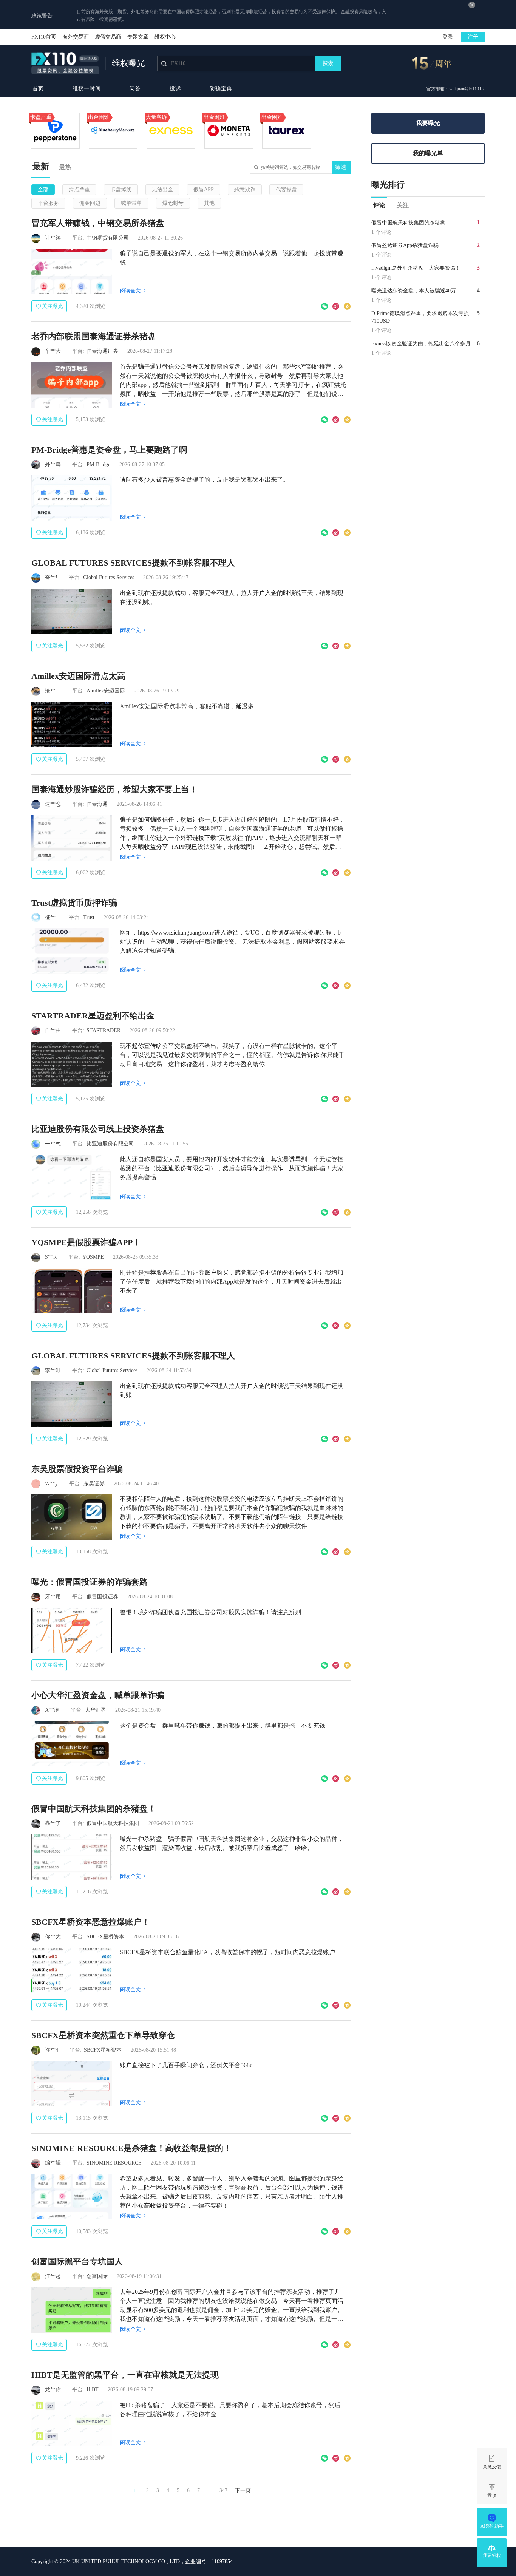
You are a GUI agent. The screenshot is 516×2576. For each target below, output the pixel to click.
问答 (135, 89)
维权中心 (165, 37)
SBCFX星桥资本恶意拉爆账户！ (91, 1922)
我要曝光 (428, 123)
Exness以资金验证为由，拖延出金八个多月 (421, 344)
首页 (38, 89)
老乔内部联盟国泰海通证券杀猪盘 (94, 336)
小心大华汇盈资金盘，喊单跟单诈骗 (98, 1695)
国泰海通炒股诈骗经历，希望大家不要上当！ (114, 789)
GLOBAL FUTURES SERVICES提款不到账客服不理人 (133, 1356)
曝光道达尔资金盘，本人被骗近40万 (414, 291)
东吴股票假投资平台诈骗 (77, 1469)
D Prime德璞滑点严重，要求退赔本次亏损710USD (420, 317)
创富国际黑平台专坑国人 (77, 2262)
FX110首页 (44, 37)
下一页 (243, 2490)
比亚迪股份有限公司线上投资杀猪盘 (98, 1129)
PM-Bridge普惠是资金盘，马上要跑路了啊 (109, 450)
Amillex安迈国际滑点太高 (78, 676)
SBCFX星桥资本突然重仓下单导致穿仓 (103, 2035)
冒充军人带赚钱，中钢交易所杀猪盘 (98, 223)
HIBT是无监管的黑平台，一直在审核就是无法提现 (125, 2375)
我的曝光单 (428, 153)
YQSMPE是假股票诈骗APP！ (86, 1242)
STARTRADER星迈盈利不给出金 (93, 1016)
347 (223, 2490)
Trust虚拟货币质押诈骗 (74, 903)
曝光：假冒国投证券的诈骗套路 (90, 1582)
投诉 (175, 89)
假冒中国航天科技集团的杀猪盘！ (94, 1809)
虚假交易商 (108, 37)
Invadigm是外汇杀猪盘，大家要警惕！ (416, 268)
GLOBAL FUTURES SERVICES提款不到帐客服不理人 (133, 563)
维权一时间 (87, 89)
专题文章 (138, 37)
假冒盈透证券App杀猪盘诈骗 (405, 245)
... (210, 2490)
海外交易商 (76, 37)
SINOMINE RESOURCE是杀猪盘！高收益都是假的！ (131, 2148)
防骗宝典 (221, 89)
